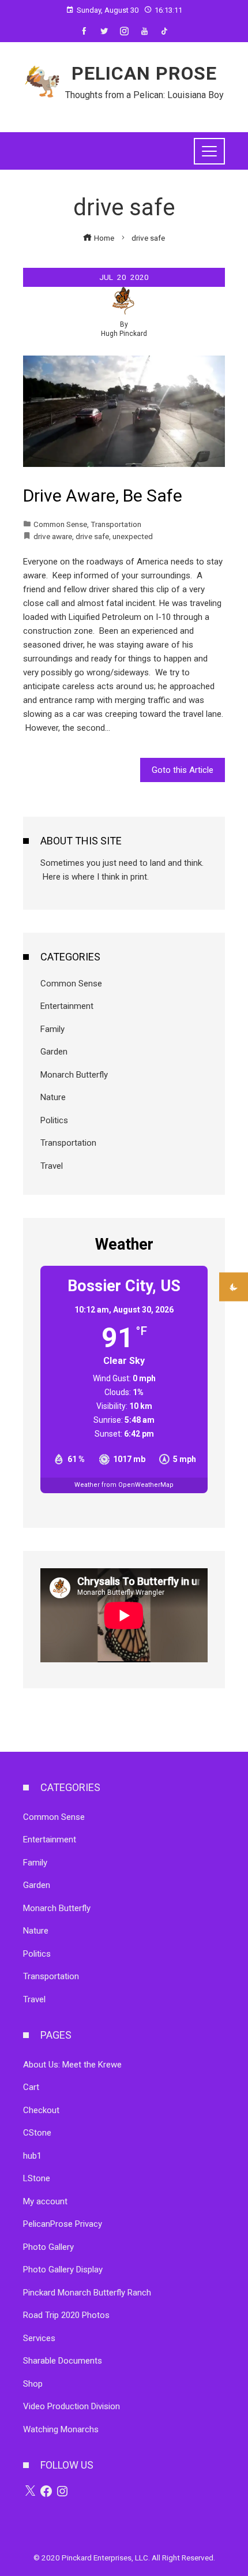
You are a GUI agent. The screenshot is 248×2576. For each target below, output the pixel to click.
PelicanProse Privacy (63, 2224)
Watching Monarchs (61, 2429)
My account (45, 2201)
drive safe (92, 536)
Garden (54, 1052)
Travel (52, 1166)
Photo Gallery (48, 2247)
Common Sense (60, 524)
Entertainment (67, 1006)
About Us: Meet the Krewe (72, 2065)
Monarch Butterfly (74, 1075)
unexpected (133, 536)
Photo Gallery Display (63, 2270)
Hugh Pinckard (124, 334)
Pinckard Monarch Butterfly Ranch (87, 2293)
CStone (37, 2133)
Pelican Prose (144, 73)
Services (39, 2338)
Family (52, 1029)
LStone (37, 2178)
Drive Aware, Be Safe (103, 496)
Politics (54, 1120)
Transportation (116, 524)
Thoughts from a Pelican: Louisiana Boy (144, 95)
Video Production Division (72, 2406)
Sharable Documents (63, 2361)
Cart (31, 2087)
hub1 (32, 2156)
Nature (53, 1097)
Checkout (41, 2110)
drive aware (53, 536)
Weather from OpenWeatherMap (124, 1485)
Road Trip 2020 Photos (66, 2315)
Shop (33, 2384)
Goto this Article (183, 770)
